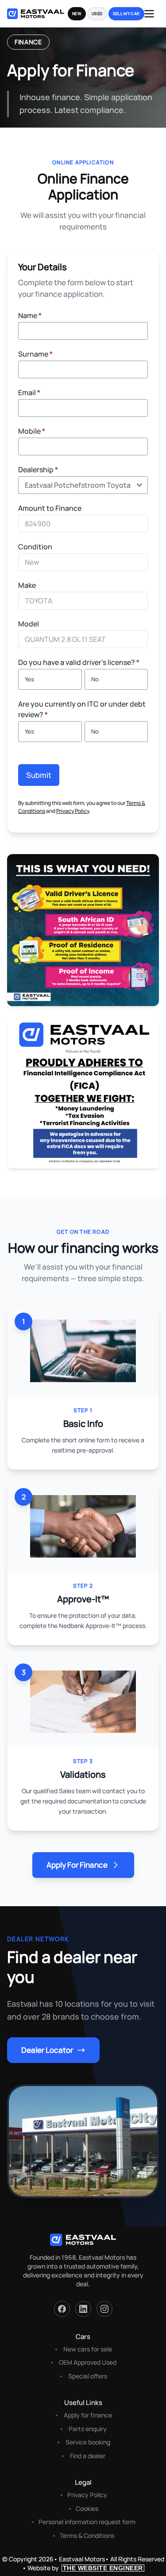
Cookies (87, 2508)
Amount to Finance (50, 508)
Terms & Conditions (87, 2535)
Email (29, 392)
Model (29, 624)
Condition (35, 547)
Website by (85, 2568)
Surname (35, 354)
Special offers (88, 2376)
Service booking (88, 2442)
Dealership (38, 470)
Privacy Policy (73, 811)
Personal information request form (87, 2522)
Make (27, 585)
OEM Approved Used (88, 2362)
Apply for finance (88, 2415)
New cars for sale (88, 2349)
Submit (39, 775)
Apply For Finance (77, 1865)
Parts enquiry (88, 2429)
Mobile (32, 431)
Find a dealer (88, 2456)
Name (30, 315)
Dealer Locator (47, 2050)
